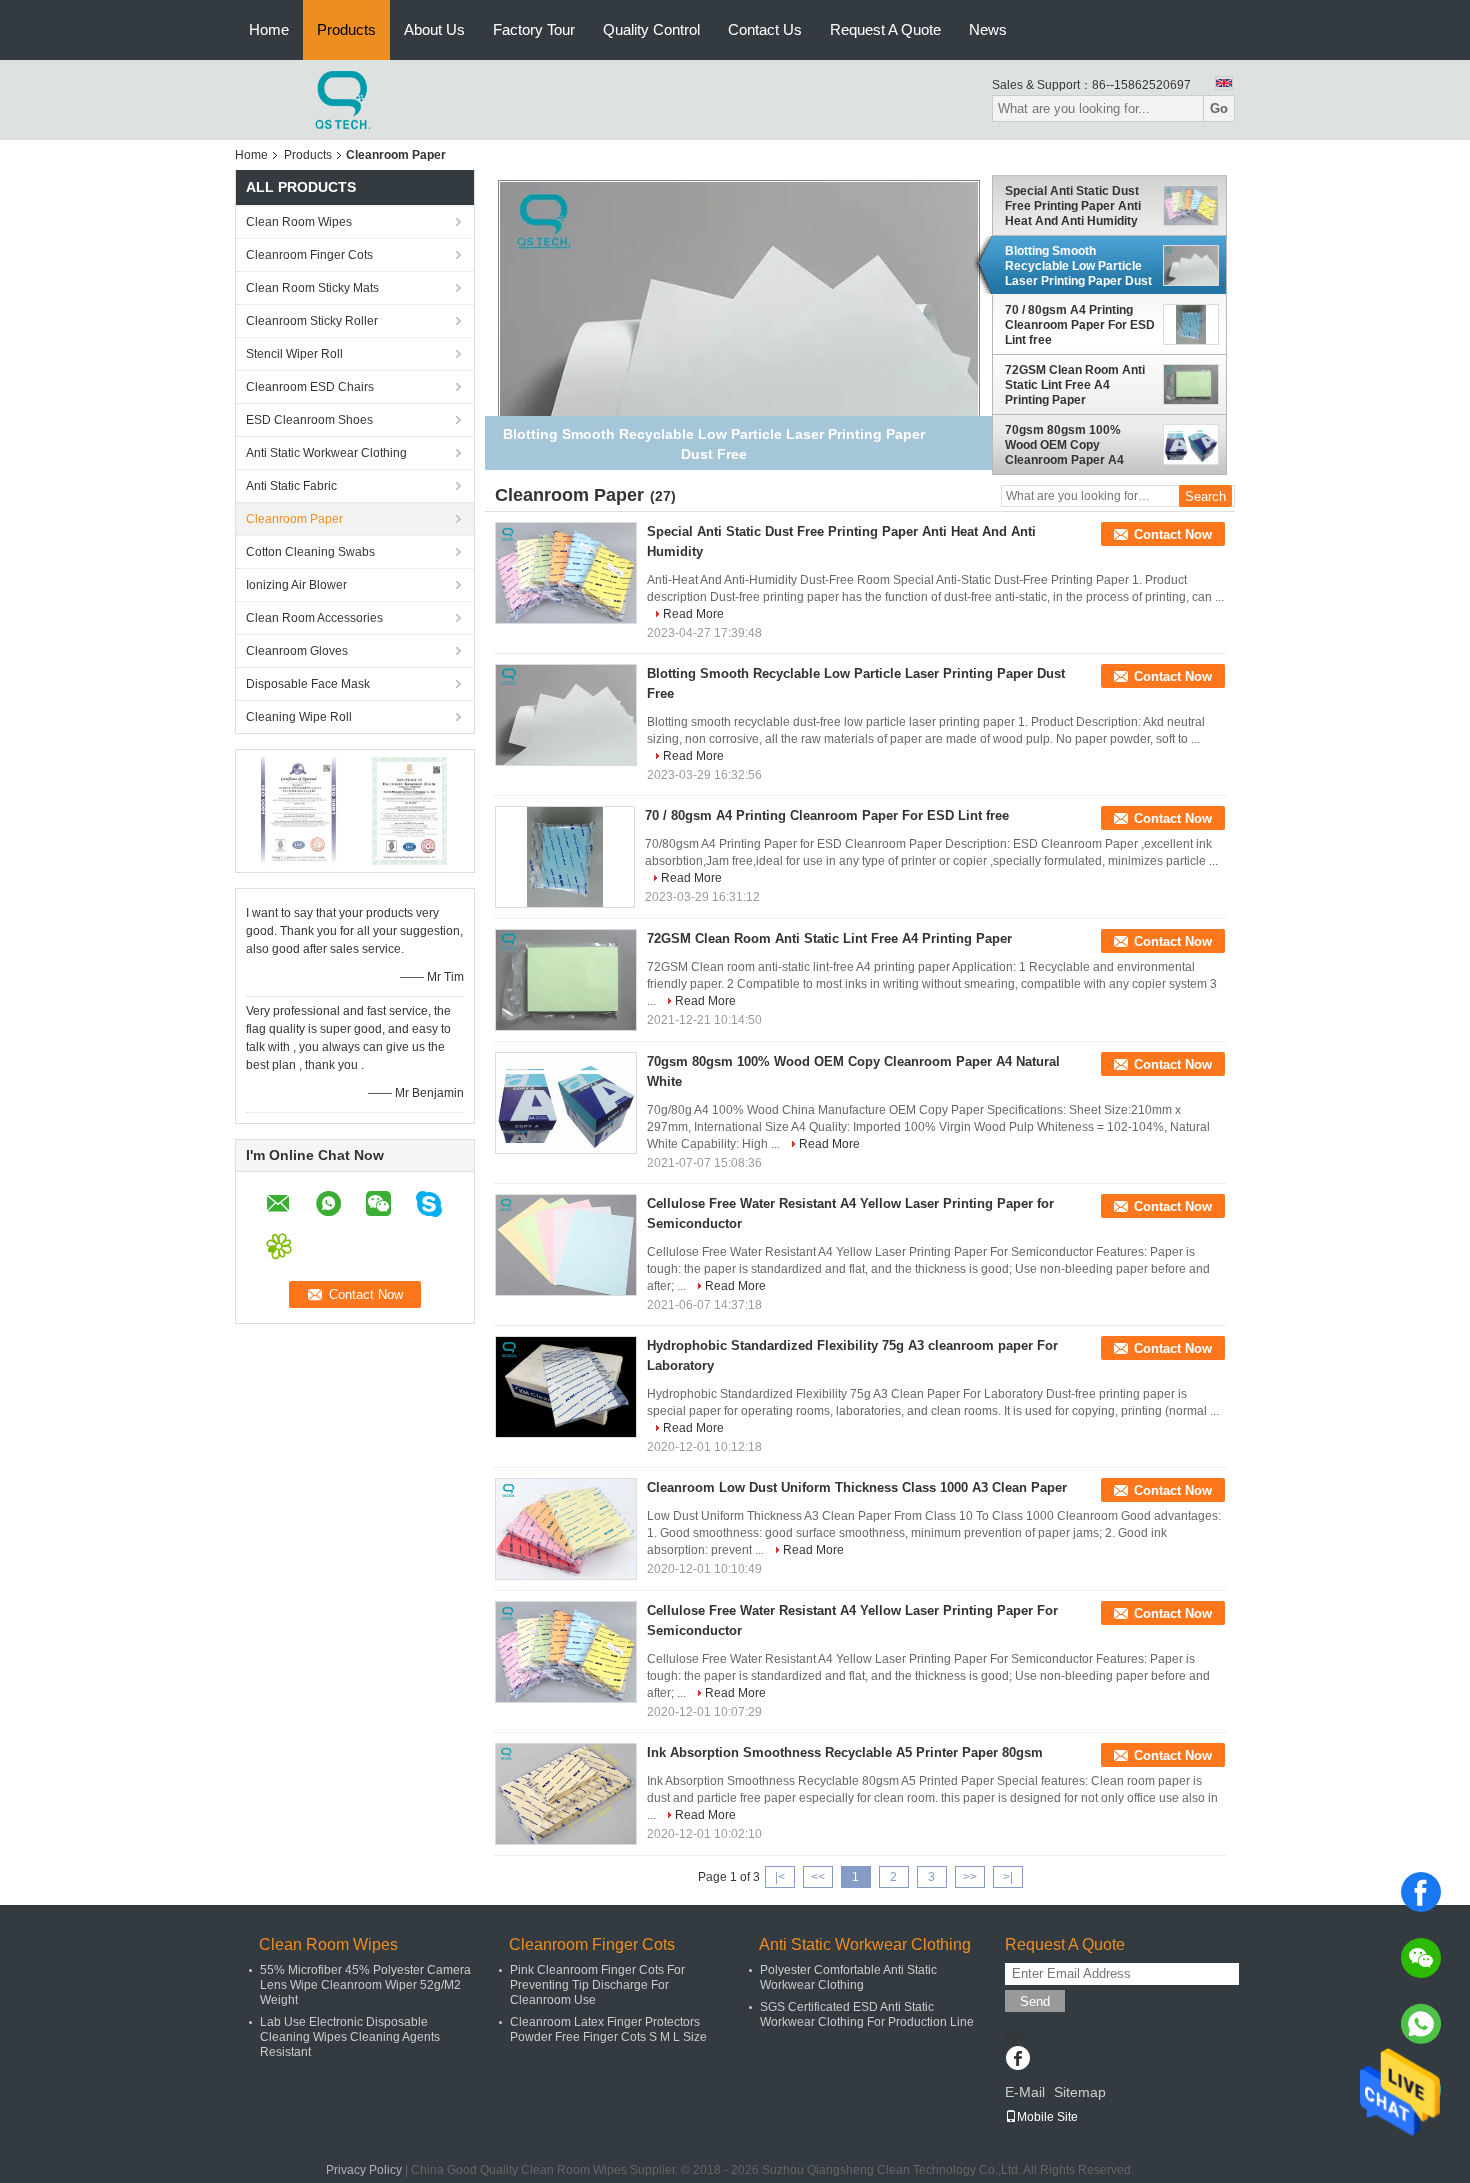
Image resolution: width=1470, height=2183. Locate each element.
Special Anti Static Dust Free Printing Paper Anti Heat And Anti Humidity (1073, 206)
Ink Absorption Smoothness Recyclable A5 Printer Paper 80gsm (845, 1752)
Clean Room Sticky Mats (312, 288)
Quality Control (651, 29)
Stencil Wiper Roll (294, 354)
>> (970, 1877)
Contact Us (765, 29)
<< (818, 1877)
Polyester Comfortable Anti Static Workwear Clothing (848, 1977)
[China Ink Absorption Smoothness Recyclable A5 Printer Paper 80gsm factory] (566, 1794)
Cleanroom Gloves (297, 651)
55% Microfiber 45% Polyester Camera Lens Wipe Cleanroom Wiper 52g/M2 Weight (365, 1985)
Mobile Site (1047, 2117)
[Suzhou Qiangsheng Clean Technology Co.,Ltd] (345, 99)
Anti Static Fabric (291, 486)
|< (780, 1877)
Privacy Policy (364, 2170)
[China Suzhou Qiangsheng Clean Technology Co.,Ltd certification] (300, 810)
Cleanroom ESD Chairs (310, 387)
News (988, 29)
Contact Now (1173, 534)
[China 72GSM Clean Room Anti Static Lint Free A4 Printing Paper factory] (566, 980)
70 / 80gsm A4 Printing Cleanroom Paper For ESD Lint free (1080, 325)
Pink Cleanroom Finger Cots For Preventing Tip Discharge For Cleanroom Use (597, 1985)
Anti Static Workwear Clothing (326, 453)
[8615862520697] (1421, 2024)
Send (1035, 2001)
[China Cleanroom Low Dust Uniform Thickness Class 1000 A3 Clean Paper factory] (566, 1529)
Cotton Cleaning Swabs (310, 552)
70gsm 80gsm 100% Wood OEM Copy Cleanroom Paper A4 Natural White (1064, 445)
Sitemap (1080, 2092)
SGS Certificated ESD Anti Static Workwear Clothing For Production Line (867, 2014)
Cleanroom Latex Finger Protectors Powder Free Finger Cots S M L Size (608, 2029)
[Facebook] (1421, 1892)
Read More (693, 614)
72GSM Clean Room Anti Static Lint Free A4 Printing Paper (1075, 385)
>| (1008, 1877)
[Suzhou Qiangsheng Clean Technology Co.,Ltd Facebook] (1017, 2060)
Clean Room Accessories (314, 618)
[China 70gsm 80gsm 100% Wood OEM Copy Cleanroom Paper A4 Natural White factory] (566, 1103)
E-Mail (1025, 2092)
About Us (434, 29)
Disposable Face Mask (308, 684)
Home (269, 29)
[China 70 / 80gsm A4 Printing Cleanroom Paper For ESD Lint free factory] (565, 857)
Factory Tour (534, 29)
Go (1219, 108)
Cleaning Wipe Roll (299, 717)
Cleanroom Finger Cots (309, 255)
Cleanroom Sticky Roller (312, 321)
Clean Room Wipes (299, 222)
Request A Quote (885, 29)
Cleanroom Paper (294, 519)
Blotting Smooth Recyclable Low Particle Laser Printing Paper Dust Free (1078, 266)
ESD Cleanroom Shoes (309, 420)
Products (346, 29)
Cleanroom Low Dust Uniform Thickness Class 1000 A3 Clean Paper (857, 1487)
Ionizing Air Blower (296, 585)
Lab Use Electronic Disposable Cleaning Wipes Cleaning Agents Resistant (350, 2037)
